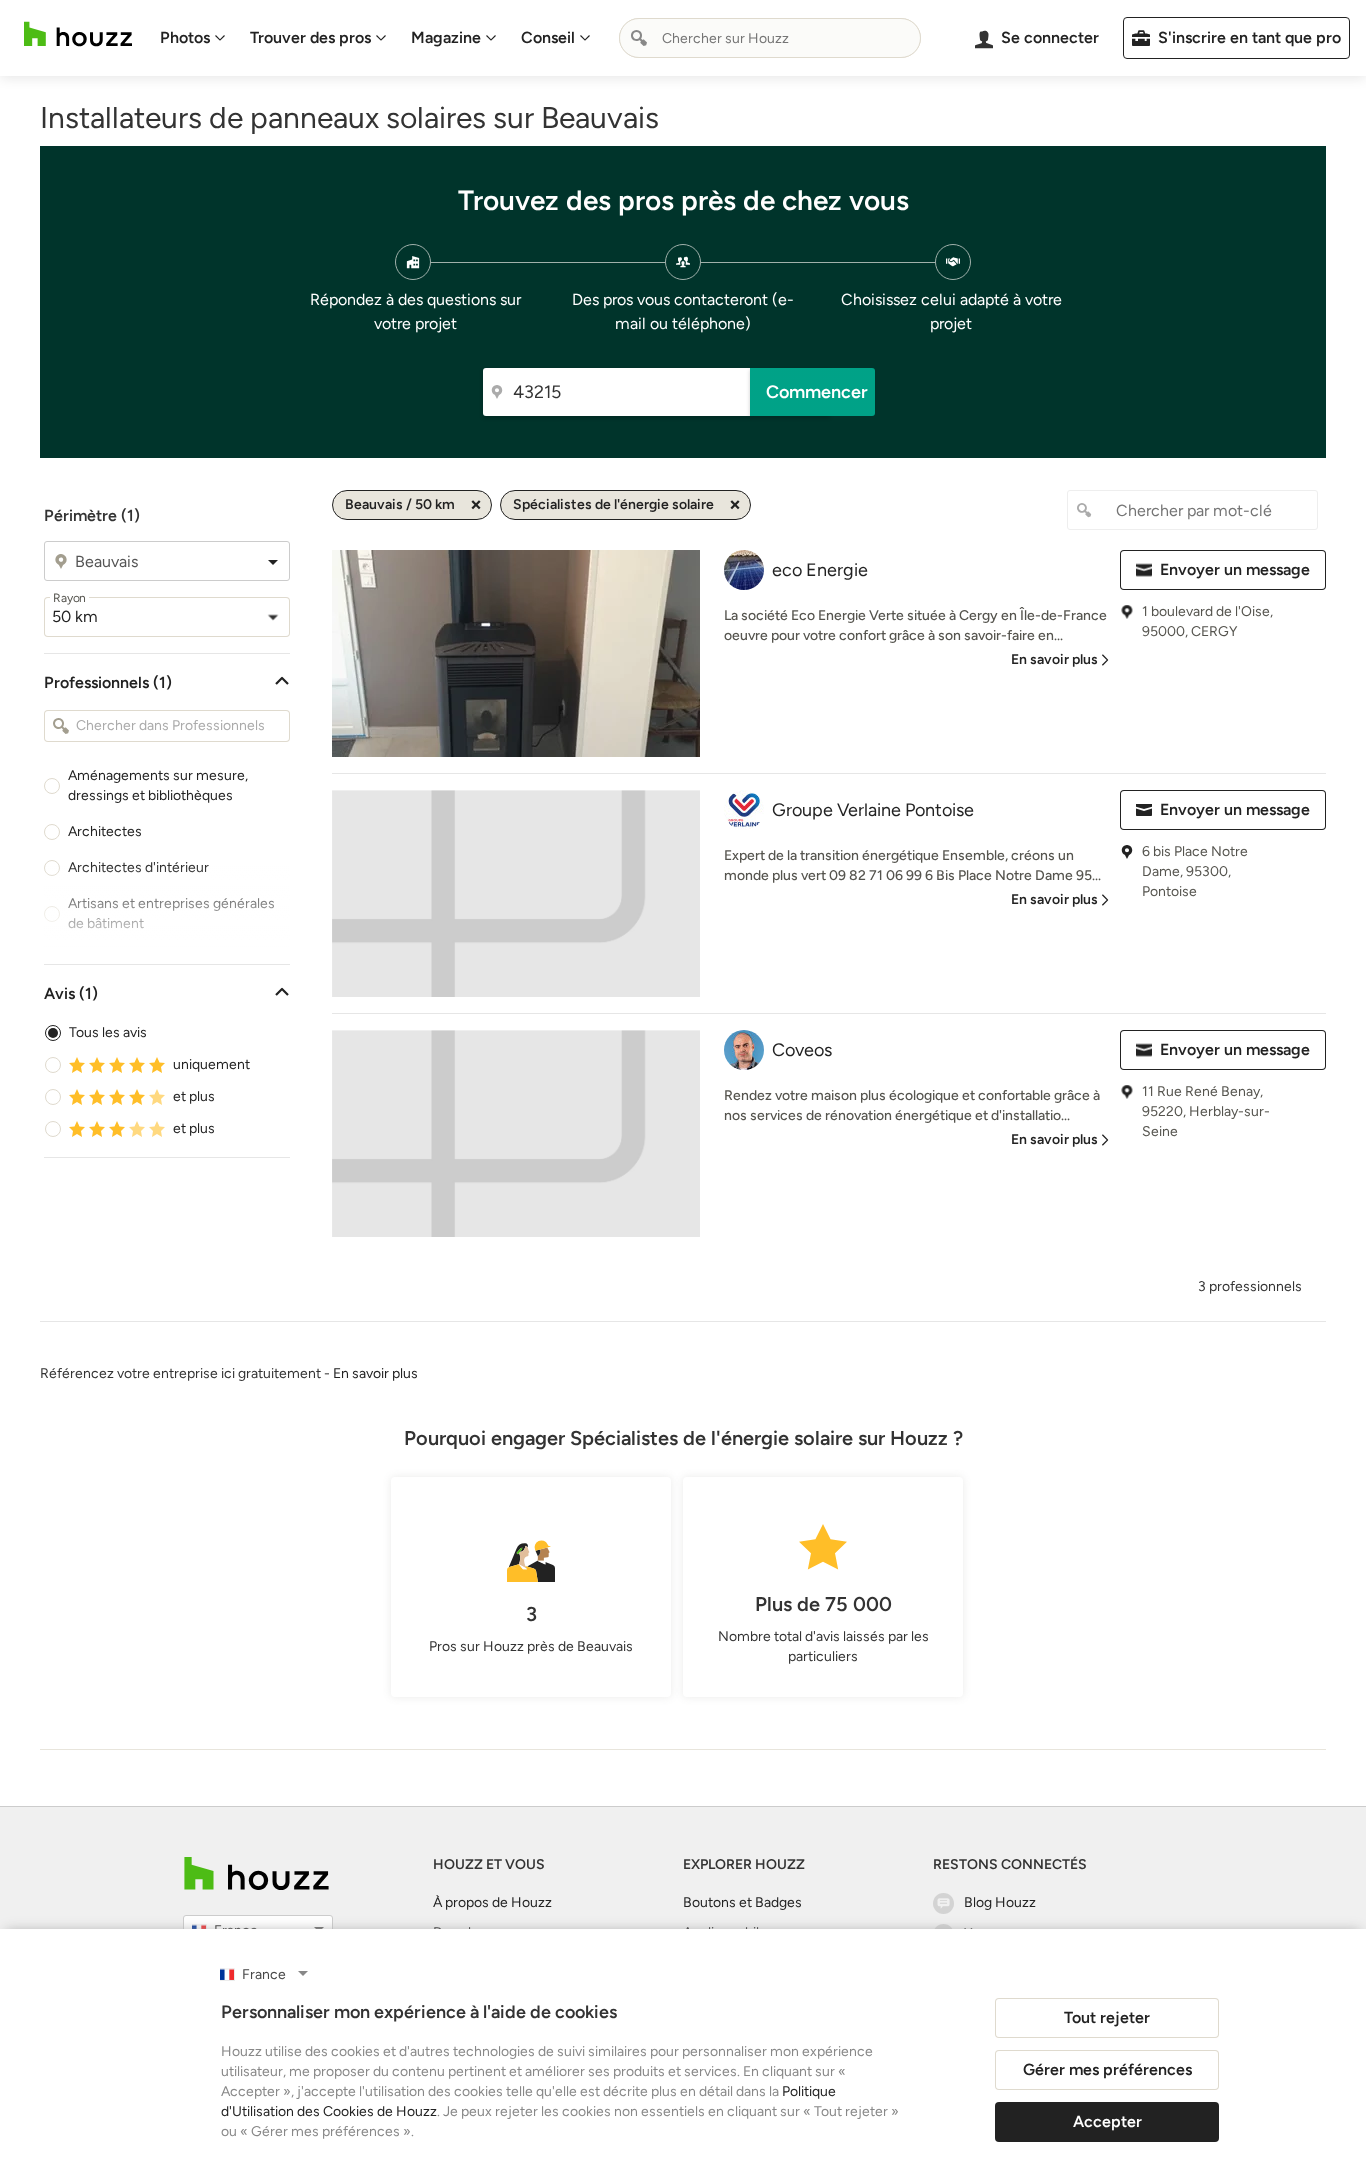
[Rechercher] (639, 38)
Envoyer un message (1235, 569)
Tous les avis (108, 1032)
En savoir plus (375, 1373)
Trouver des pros (310, 37)
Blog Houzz (1000, 1902)
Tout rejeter (1107, 2017)
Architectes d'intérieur (138, 867)
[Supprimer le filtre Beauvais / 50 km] (476, 505)
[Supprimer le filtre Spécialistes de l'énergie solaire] (735, 505)
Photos (185, 37)
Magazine (446, 37)
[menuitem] (193, 38)
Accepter (1107, 2121)
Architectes (105, 831)
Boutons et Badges (742, 1902)
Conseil (548, 37)
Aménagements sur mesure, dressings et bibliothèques (158, 785)
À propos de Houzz (492, 1902)
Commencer (817, 392)
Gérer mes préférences (1107, 2069)
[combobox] (770, 38)
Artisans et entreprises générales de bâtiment (171, 913)
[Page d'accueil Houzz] (78, 34)
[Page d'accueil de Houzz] (256, 1873)
